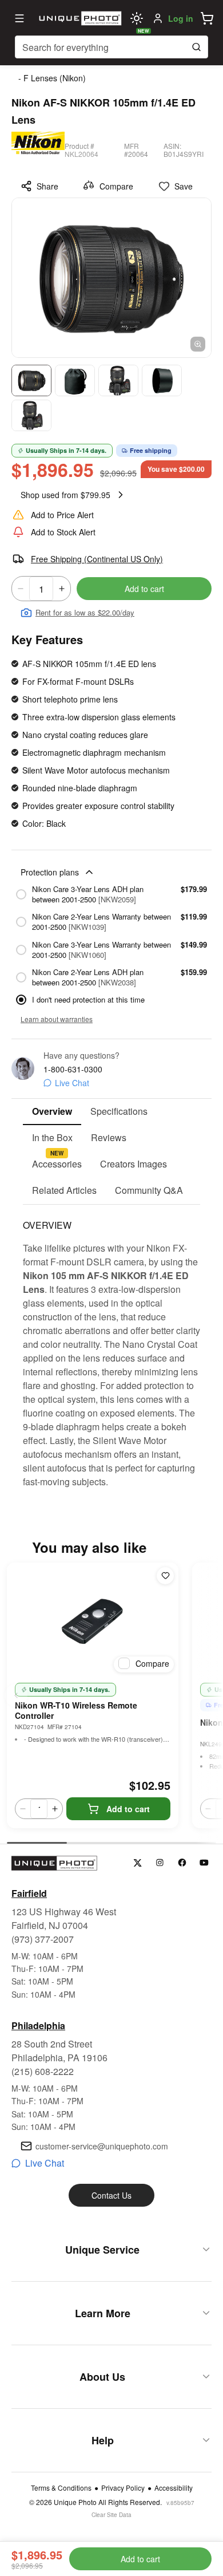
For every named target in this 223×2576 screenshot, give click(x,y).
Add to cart (144, 589)
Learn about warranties (57, 1019)
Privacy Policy (123, 2488)
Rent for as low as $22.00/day (85, 612)
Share (47, 186)
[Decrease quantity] (21, 589)
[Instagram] (160, 1863)
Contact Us (111, 2195)
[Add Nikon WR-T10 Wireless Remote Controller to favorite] (165, 1576)
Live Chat (72, 1083)
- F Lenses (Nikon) (52, 78)
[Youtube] (204, 1863)
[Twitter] (138, 1863)
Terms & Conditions (61, 2488)
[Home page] (79, 18)
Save (184, 186)
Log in (181, 18)
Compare (116, 186)
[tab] (52, 1112)
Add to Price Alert (62, 515)
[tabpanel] (111, 1347)
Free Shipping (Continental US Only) (97, 559)
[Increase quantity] (62, 589)
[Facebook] (182, 1863)
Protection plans (50, 872)
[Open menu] (19, 18)
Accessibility (174, 2488)
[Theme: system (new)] (137, 18)
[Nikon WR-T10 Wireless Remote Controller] (93, 1620)
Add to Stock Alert (63, 532)
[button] (207, 18)
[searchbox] (111, 47)
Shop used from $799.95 (65, 495)
